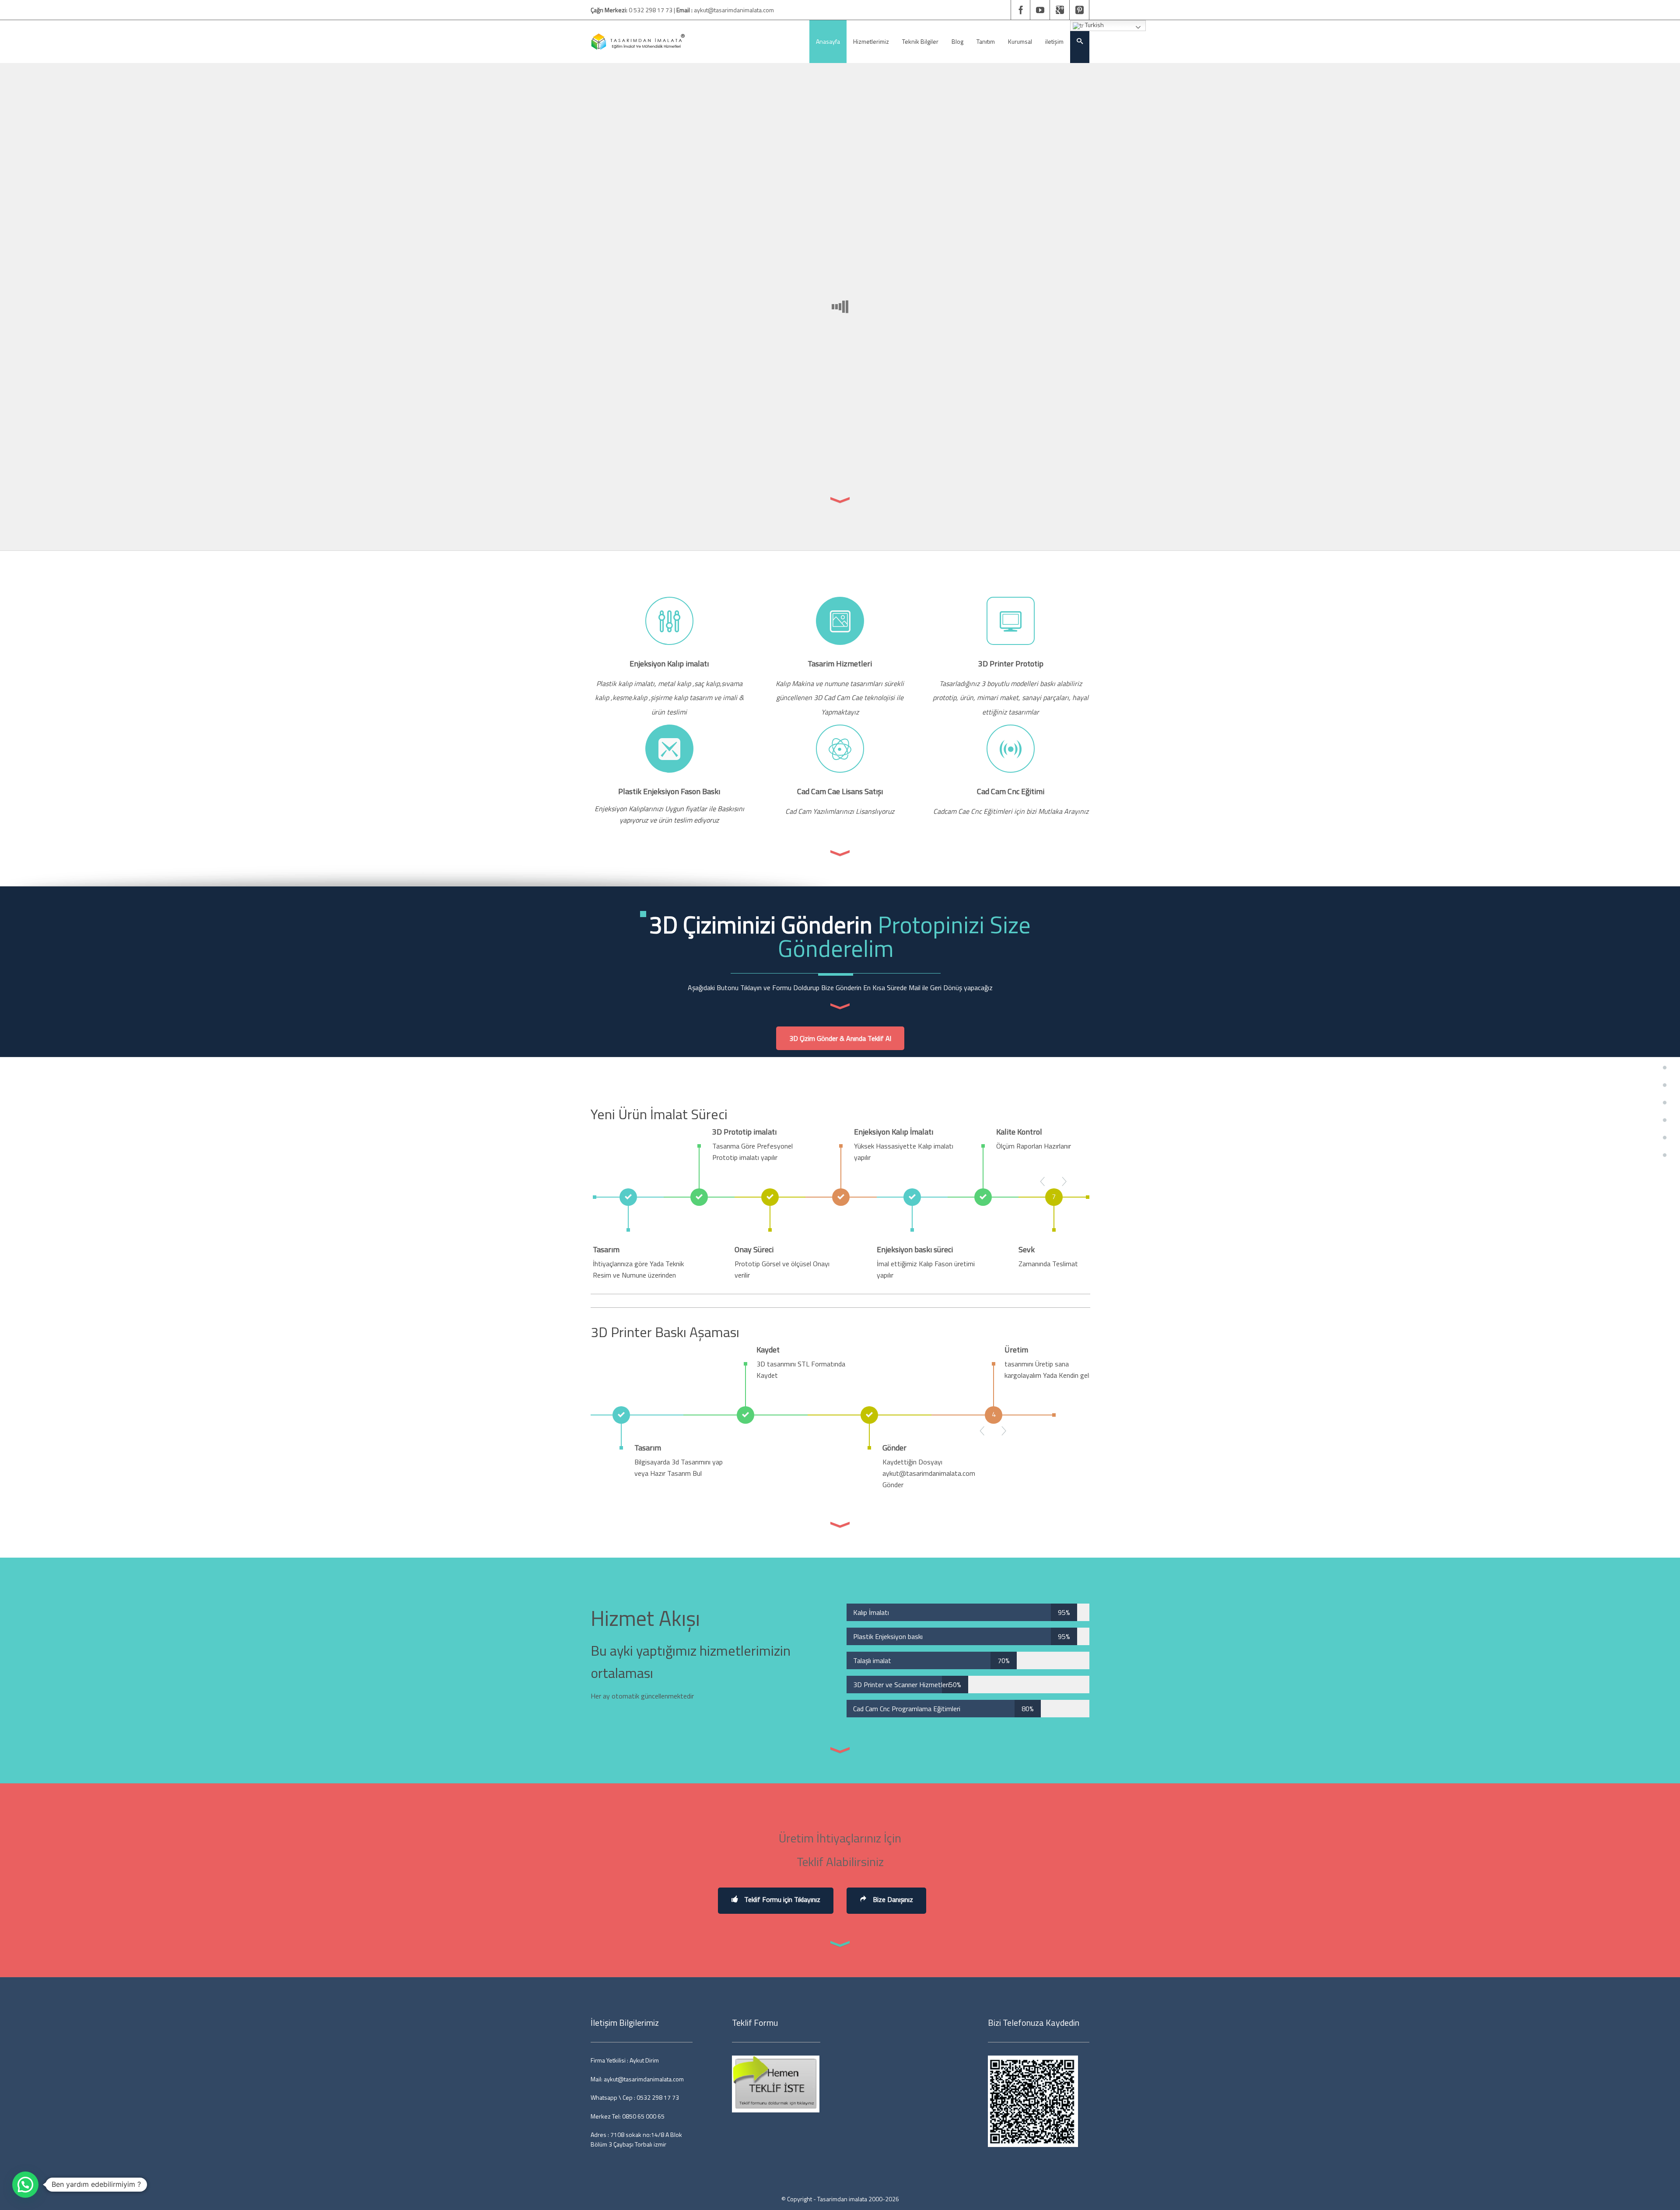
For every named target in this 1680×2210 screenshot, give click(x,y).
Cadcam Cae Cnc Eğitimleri (973, 811)
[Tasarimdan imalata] (638, 42)
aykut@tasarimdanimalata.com (734, 10)
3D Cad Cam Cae (839, 697)
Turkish (1094, 25)
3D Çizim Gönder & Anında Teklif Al (840, 1038)
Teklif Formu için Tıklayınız (781, 1899)
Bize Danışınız (892, 1899)
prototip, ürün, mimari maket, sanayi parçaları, (1002, 697)
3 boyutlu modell (1006, 683)
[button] (25, 2185)
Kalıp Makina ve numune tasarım (824, 683)
